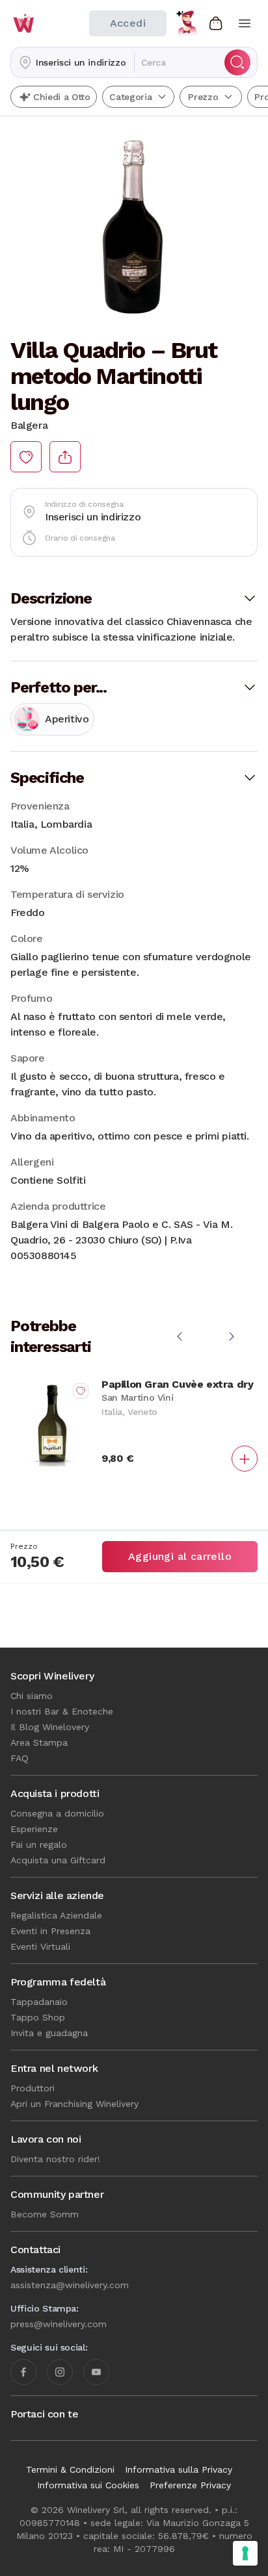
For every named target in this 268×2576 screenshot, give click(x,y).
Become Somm (45, 2214)
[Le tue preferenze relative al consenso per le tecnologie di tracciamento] (245, 2553)
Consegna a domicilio (57, 1813)
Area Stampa (39, 1742)
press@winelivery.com (59, 2324)
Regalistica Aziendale (56, 1915)
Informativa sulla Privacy (179, 2469)
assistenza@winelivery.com (70, 2285)
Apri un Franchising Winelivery (74, 2104)
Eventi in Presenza (50, 1931)
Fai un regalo (39, 1844)
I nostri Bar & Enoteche (62, 1711)
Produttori (33, 2088)
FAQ (20, 1758)
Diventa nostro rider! (55, 2159)
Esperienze (34, 1829)
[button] (73, 62)
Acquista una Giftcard (58, 1860)
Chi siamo (32, 1696)
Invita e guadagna (49, 2033)
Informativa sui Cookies (88, 2485)
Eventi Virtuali (40, 1946)
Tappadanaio (39, 2002)
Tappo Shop (38, 2017)
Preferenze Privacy (190, 2485)
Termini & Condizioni (70, 2469)
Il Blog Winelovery (50, 1727)
